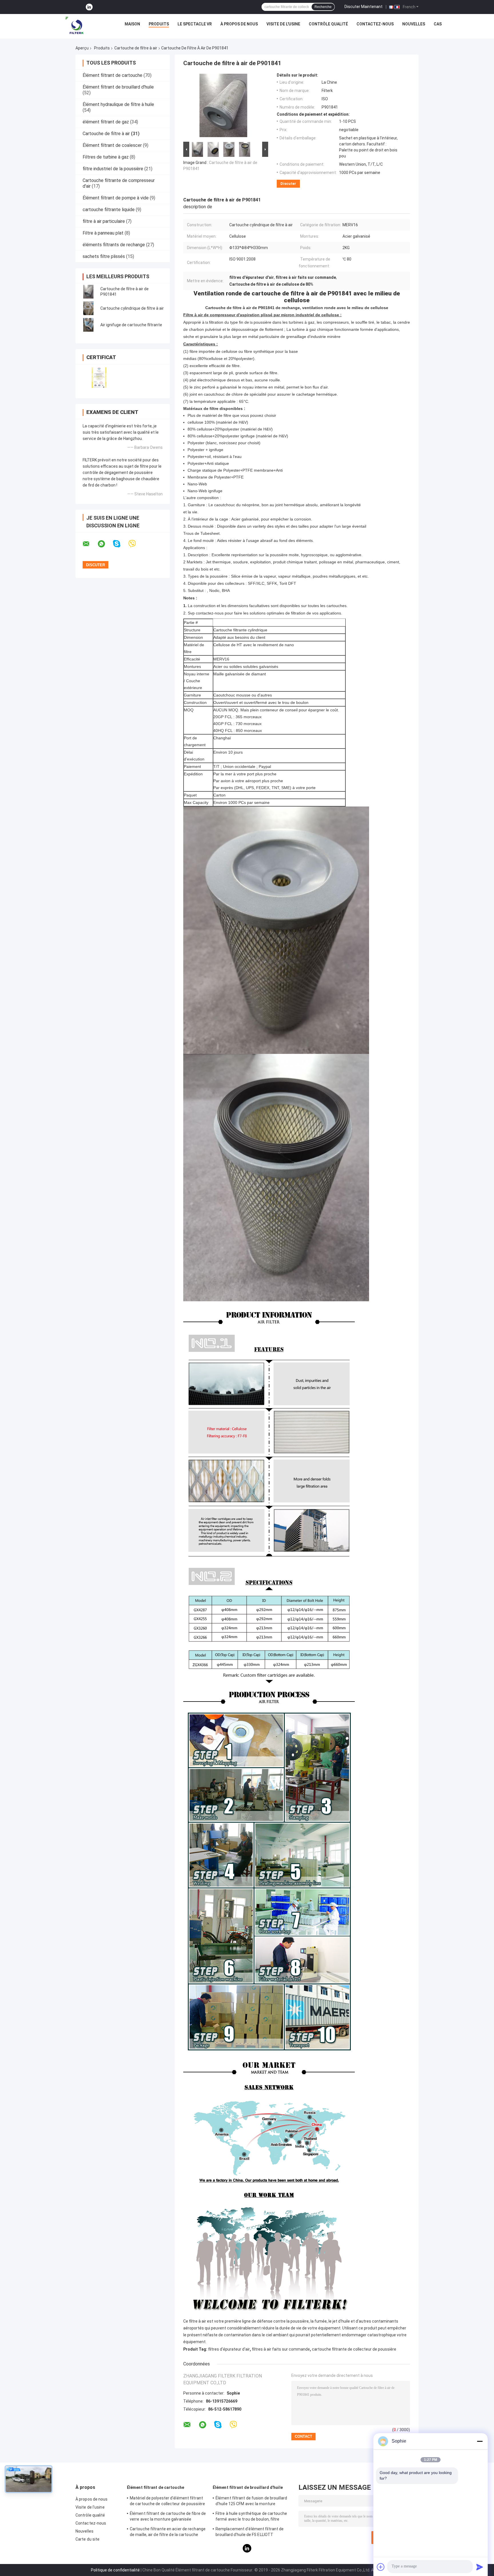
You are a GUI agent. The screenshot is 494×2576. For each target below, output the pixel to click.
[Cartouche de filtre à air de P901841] (88, 292)
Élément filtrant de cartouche (112, 75)
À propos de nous (239, 24)
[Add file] (381, 2567)
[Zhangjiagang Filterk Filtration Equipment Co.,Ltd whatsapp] (105, 544)
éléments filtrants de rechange (114, 245)
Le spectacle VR (195, 24)
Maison (132, 24)
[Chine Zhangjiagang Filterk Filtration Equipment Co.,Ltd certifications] (99, 378)
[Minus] (480, 2441)
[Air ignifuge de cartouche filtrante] (88, 325)
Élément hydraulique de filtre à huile (118, 104)
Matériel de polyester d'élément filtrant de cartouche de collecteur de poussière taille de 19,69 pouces (167, 2502)
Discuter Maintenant (363, 7)
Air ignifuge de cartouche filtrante (131, 325)
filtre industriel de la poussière (113, 169)
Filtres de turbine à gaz (106, 157)
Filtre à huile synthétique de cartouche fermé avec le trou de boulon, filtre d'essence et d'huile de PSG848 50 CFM (252, 2517)
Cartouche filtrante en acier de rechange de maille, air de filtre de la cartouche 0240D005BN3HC (168, 2533)
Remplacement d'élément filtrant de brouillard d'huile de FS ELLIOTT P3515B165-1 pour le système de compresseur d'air (250, 2533)
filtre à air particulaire (104, 221)
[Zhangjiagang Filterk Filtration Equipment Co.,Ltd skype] (120, 544)
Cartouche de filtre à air (136, 48)
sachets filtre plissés (104, 256)
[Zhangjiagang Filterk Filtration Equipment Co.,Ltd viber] (136, 544)
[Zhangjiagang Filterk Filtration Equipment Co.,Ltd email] (90, 544)
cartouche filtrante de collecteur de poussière (354, 2349)
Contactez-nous (375, 24)
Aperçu (82, 48)
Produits (159, 24)
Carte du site (87, 2539)
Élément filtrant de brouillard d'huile (118, 87)
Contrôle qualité (328, 24)
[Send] (480, 2567)
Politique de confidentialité (115, 2570)
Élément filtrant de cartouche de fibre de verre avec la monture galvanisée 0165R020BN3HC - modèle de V (168, 2517)
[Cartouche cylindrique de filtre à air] (88, 308)
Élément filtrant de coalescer (112, 145)
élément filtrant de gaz (106, 122)
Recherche (323, 7)
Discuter (288, 184)
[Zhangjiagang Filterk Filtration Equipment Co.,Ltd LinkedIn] (89, 7)
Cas (438, 24)
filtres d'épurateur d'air (229, 2349)
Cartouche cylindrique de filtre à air (132, 308)
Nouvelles (414, 24)
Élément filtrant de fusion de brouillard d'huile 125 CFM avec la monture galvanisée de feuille (251, 2502)
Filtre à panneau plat (103, 233)
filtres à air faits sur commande (281, 2349)
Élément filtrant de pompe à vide (116, 198)
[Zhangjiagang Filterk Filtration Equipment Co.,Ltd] (75, 25)
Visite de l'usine (283, 24)
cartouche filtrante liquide (109, 210)
